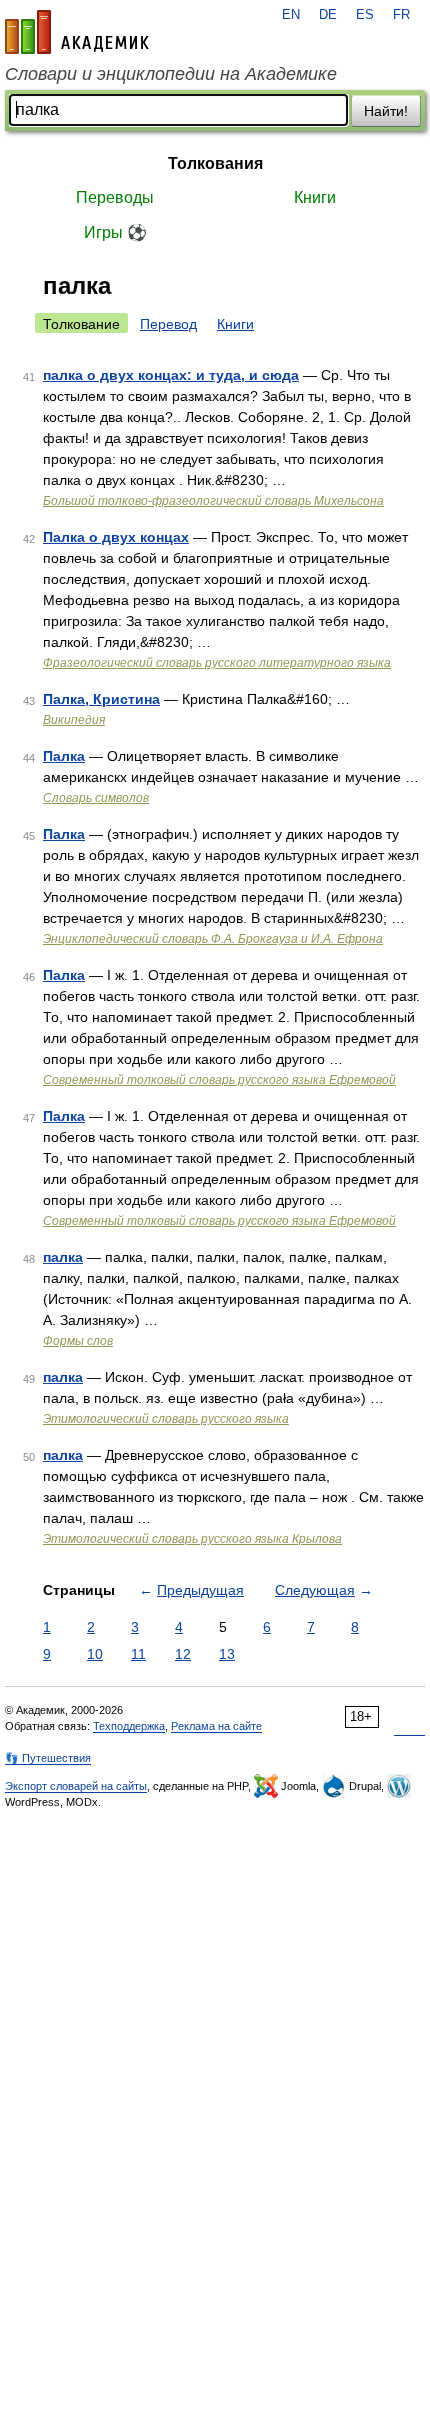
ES (365, 15)
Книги (315, 197)
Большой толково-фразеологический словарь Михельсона (213, 501)
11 (138, 1654)
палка (63, 1257)
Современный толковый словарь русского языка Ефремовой (219, 1080)
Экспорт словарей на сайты (76, 1786)
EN (291, 15)
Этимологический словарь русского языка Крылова (192, 1539)
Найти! (386, 111)
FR (401, 15)
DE (328, 15)
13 (227, 1654)
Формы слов (78, 1341)
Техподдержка (129, 1726)
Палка (64, 756)
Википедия (74, 720)
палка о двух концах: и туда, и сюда (171, 375)
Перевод (168, 324)
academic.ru (77, 32)
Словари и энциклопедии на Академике (171, 74)
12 (183, 1654)
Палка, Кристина (101, 699)
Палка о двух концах (116, 537)
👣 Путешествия (48, 1758)
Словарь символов (96, 798)
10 (95, 1654)
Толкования (215, 163)
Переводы (115, 197)
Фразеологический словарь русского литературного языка (217, 663)
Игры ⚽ (115, 232)
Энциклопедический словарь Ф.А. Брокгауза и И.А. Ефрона (213, 939)
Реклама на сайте (216, 1726)
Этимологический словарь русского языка (166, 1419)
